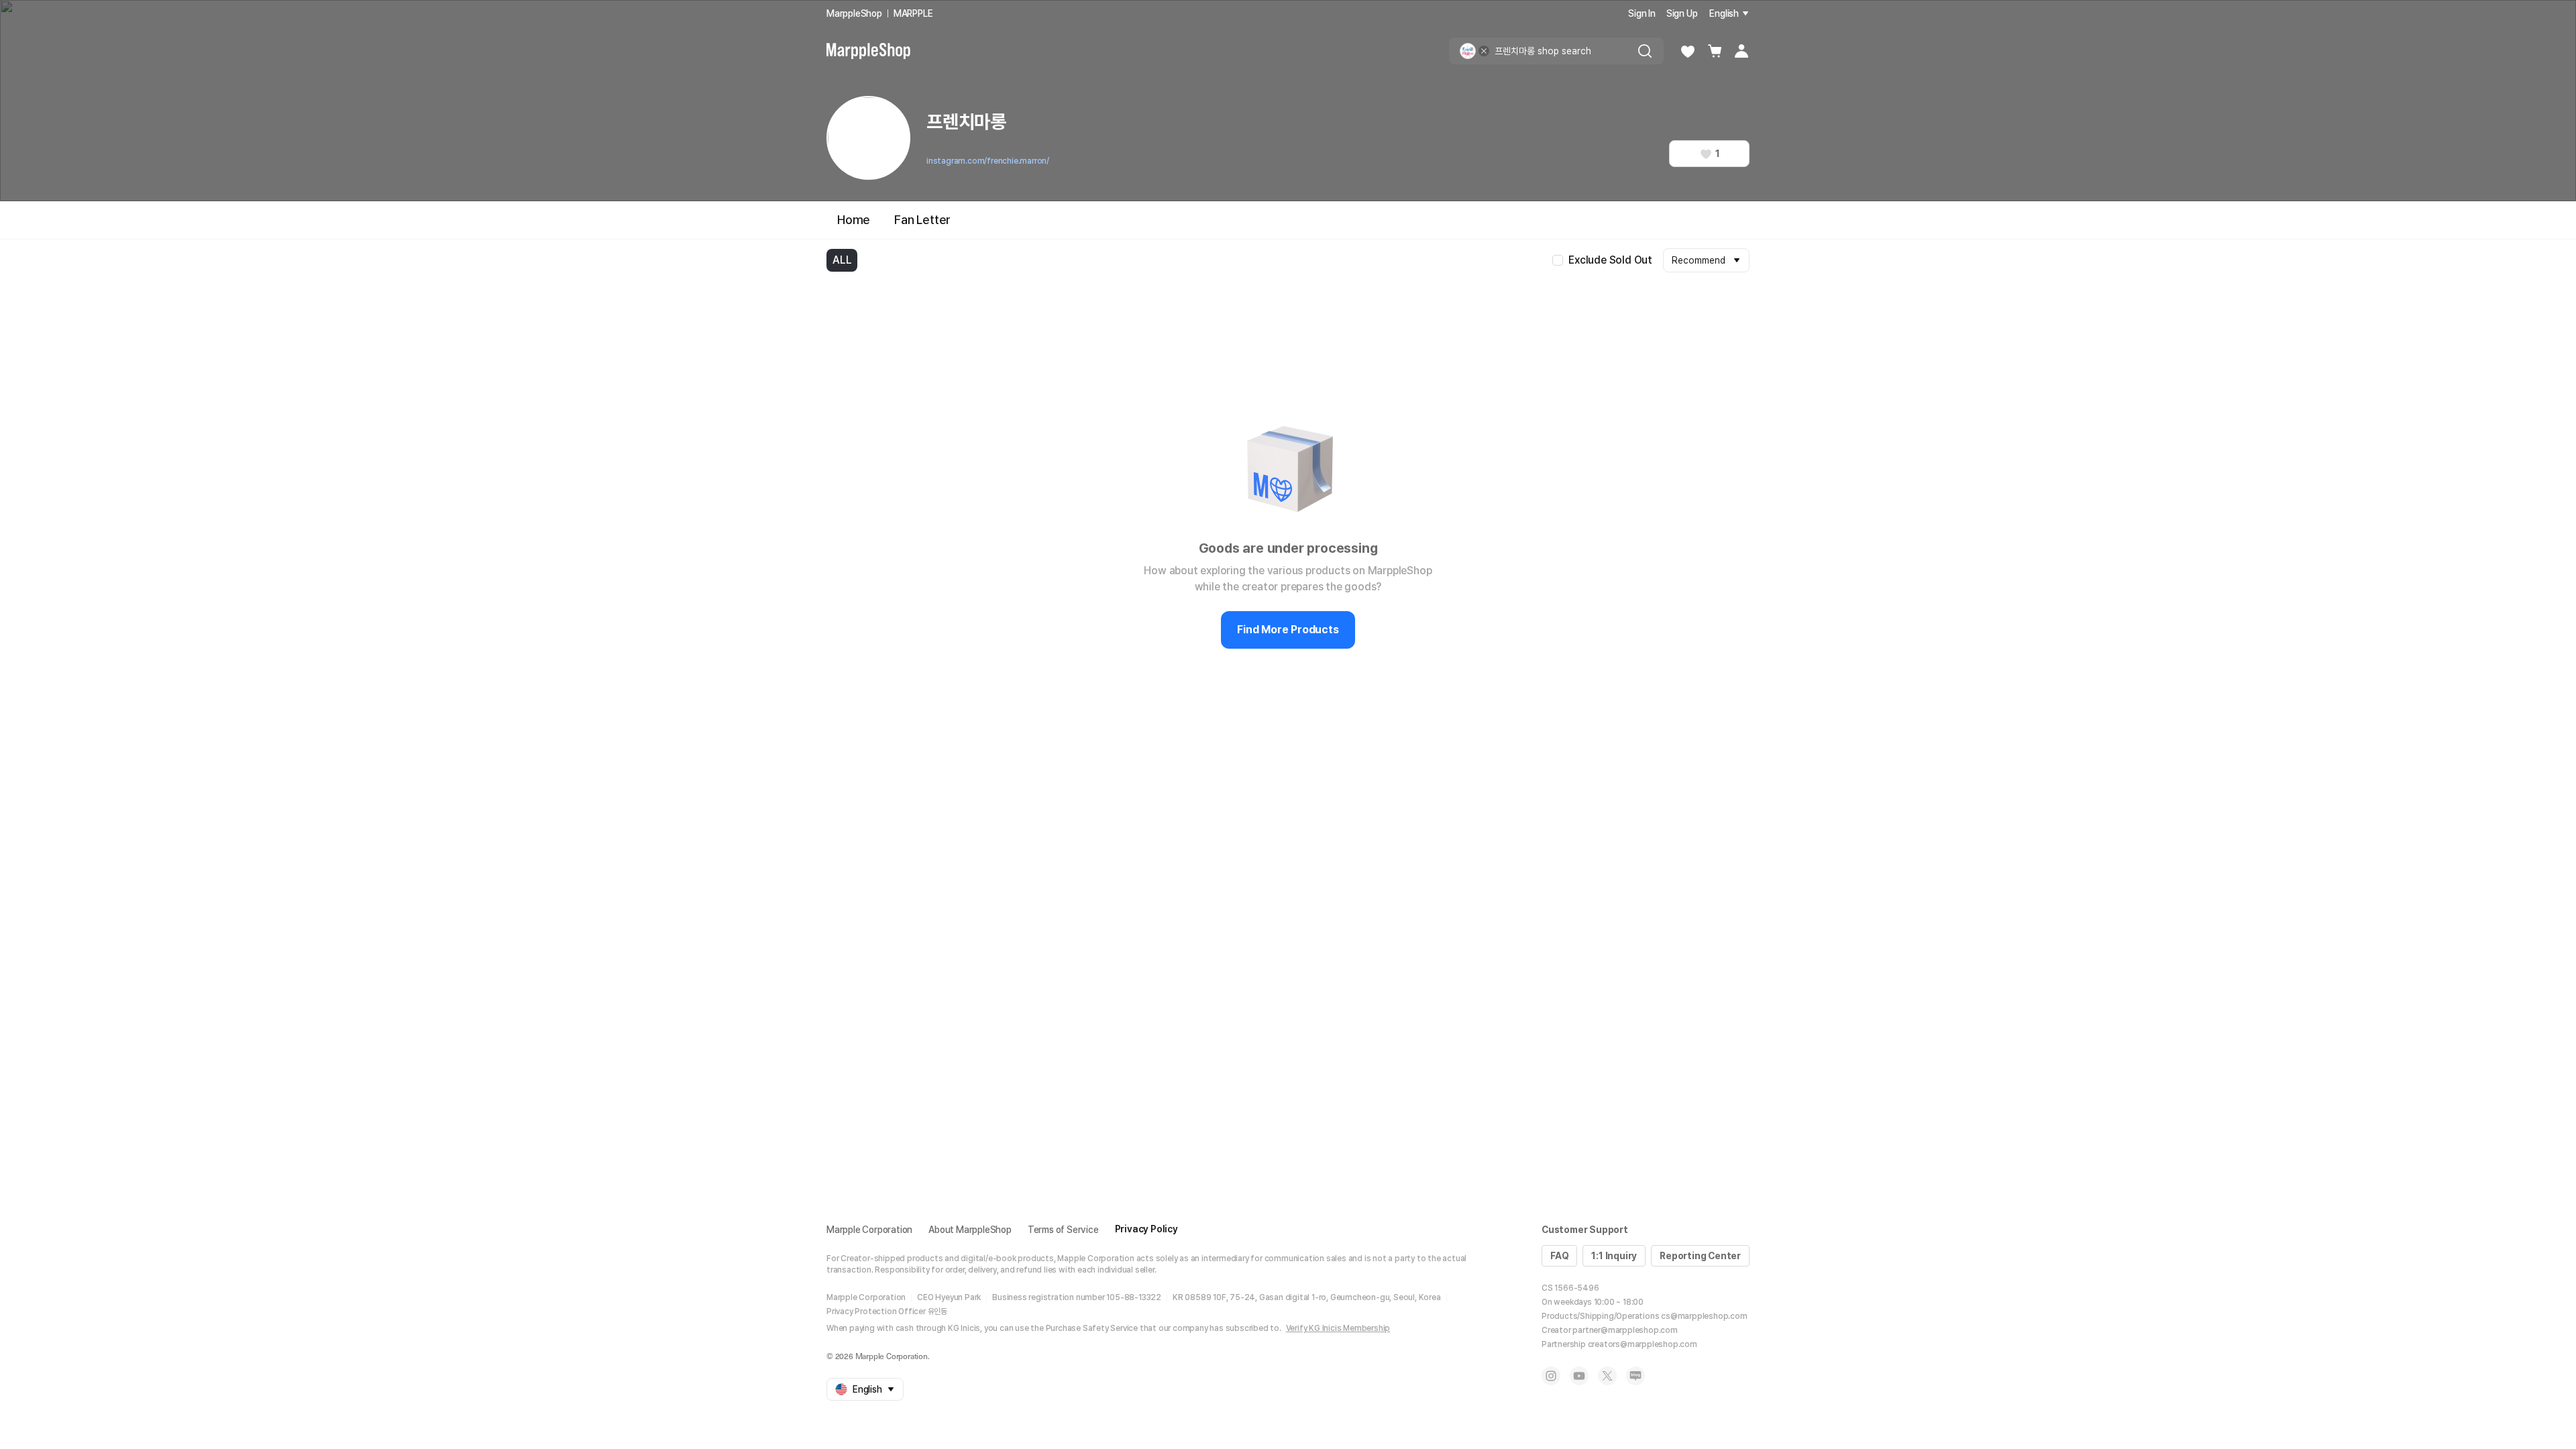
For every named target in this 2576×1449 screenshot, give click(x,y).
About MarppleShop (970, 1230)
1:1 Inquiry (1614, 1256)
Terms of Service (1063, 1230)
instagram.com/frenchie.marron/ (988, 161)
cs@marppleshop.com (1704, 1316)
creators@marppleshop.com (1643, 1344)
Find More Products (1288, 630)
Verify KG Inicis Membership (1338, 1328)
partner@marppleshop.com (1625, 1330)
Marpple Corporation (869, 1230)
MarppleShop (854, 13)
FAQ (1559, 1256)
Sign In (1642, 13)
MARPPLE (913, 13)
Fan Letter (922, 220)
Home (854, 220)
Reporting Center (1700, 1256)
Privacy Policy (1146, 1229)
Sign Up (1682, 13)
